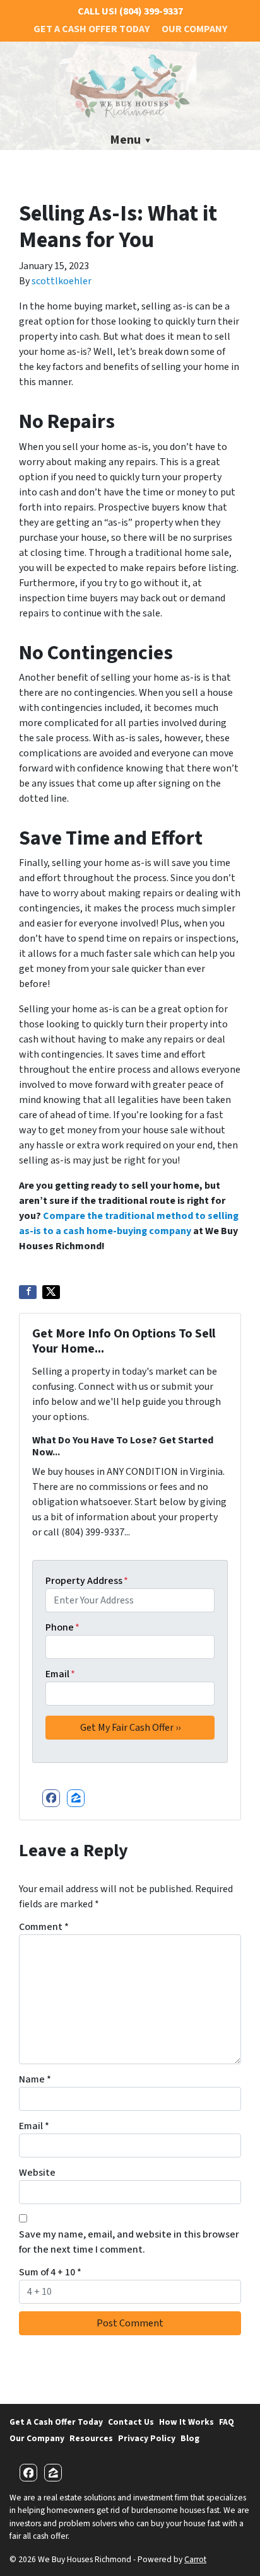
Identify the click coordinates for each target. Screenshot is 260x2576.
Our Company (194, 29)
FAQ (227, 2422)
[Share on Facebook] (28, 1292)
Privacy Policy (147, 2438)
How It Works (186, 2422)
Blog (190, 2438)
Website (37, 2173)
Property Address (87, 1581)
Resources (91, 2438)
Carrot (195, 2559)
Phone (62, 1627)
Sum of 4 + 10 (50, 2272)
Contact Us (131, 2422)
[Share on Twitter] (51, 1292)
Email (60, 1674)
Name (35, 2079)
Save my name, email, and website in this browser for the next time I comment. (129, 2242)
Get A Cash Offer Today (92, 29)
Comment (44, 1927)
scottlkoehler (62, 281)
